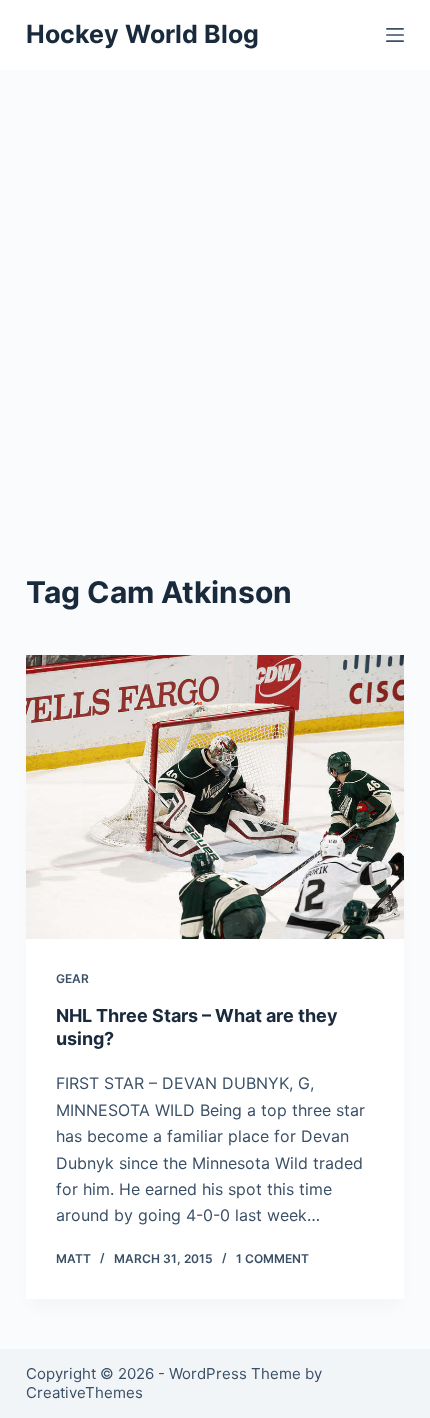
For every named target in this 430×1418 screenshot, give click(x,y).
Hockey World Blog (142, 34)
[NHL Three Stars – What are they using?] (215, 797)
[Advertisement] (215, 295)
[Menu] (395, 35)
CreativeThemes (84, 1392)
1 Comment (272, 1258)
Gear (72, 978)
